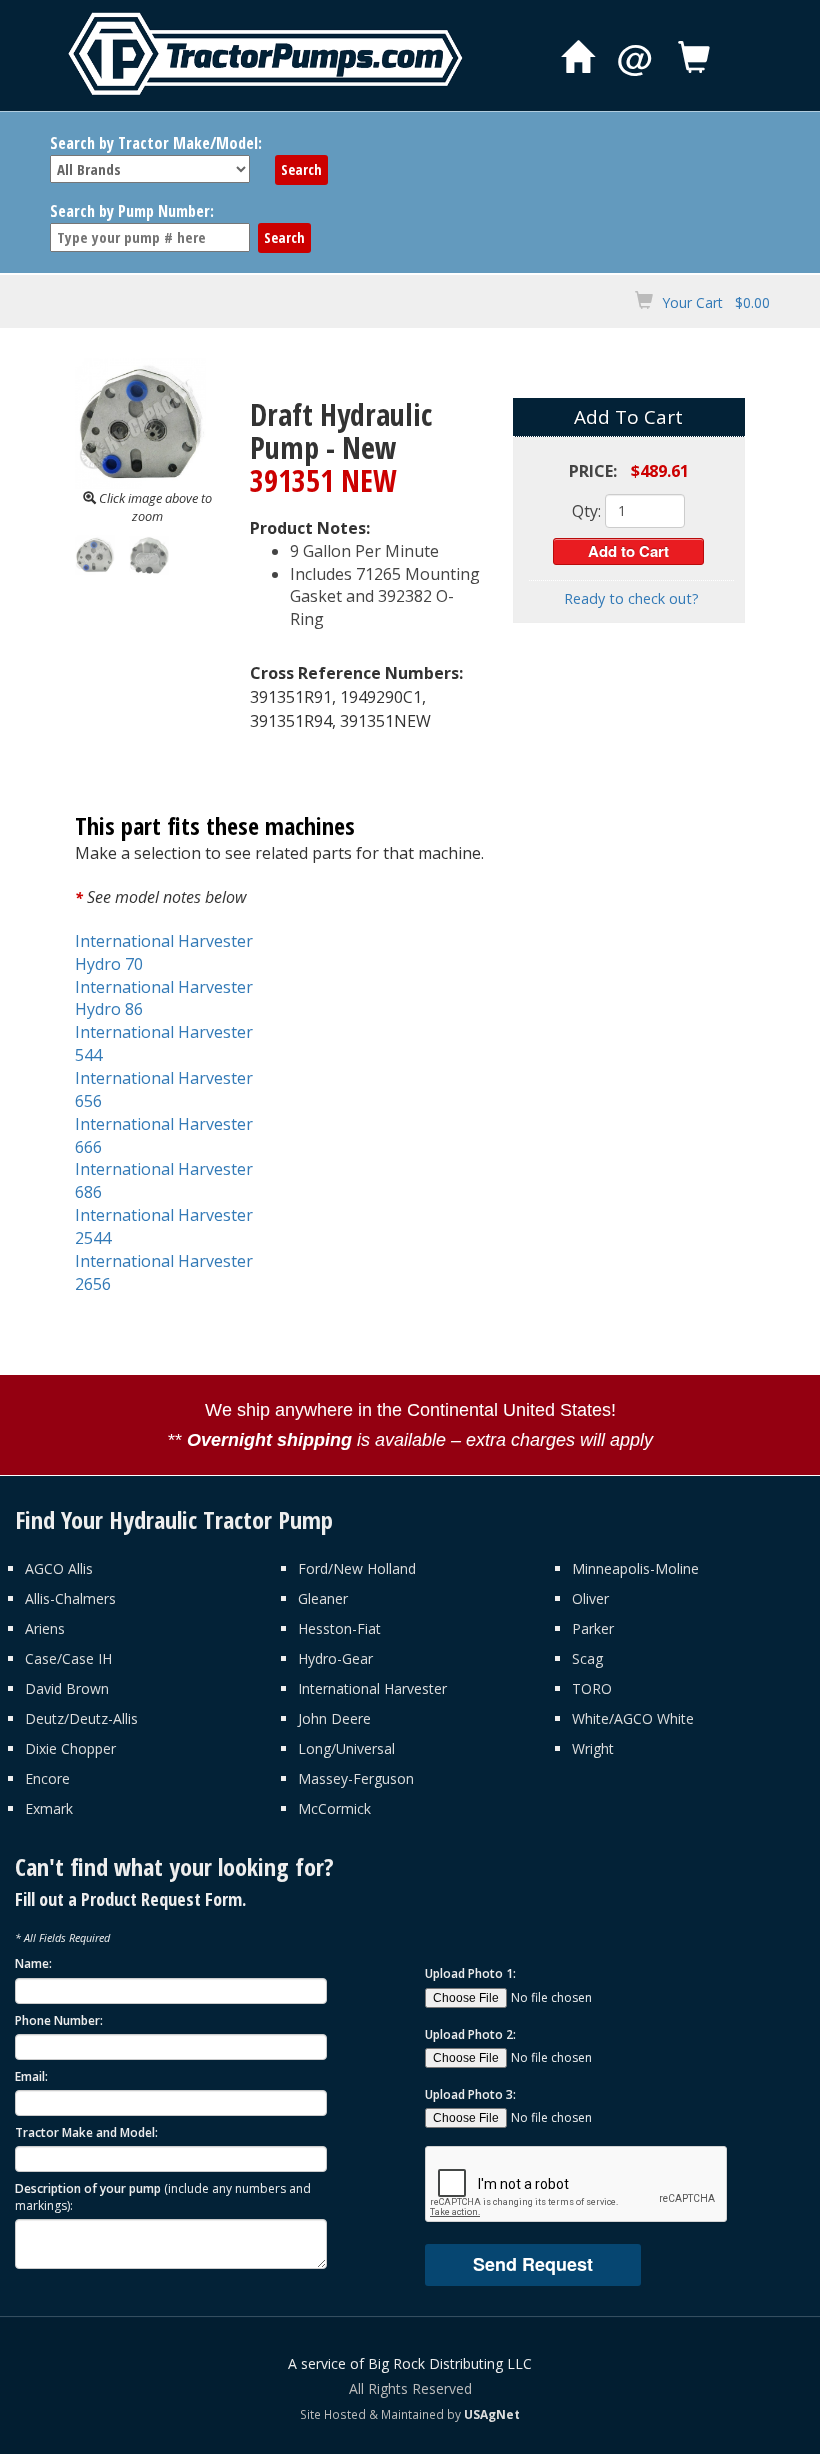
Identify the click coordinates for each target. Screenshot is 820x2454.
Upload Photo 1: (470, 1973)
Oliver (590, 1598)
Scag (587, 1658)
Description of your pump (163, 2197)
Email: (31, 2076)
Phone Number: (59, 2020)
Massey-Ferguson (356, 1778)
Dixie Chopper (70, 1748)
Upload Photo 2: (470, 2034)
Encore (47, 1778)
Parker (593, 1628)
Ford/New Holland (357, 1568)
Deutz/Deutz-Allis (81, 1718)
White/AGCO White (633, 1718)
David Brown (67, 1688)
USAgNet (492, 2414)
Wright (593, 1748)
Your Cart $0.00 (716, 302)
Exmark (49, 1808)
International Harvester (372, 1688)
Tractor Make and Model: (86, 2132)
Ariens (45, 1628)
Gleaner (323, 1598)
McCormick (334, 1808)
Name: (33, 1963)
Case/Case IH (68, 1658)
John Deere (334, 1718)
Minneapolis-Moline (635, 1568)
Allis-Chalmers (70, 1598)
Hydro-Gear (335, 1658)
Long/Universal (346, 1748)
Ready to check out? (631, 598)
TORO (592, 1688)
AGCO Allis (59, 1568)
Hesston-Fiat (339, 1628)
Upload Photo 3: (470, 2094)
